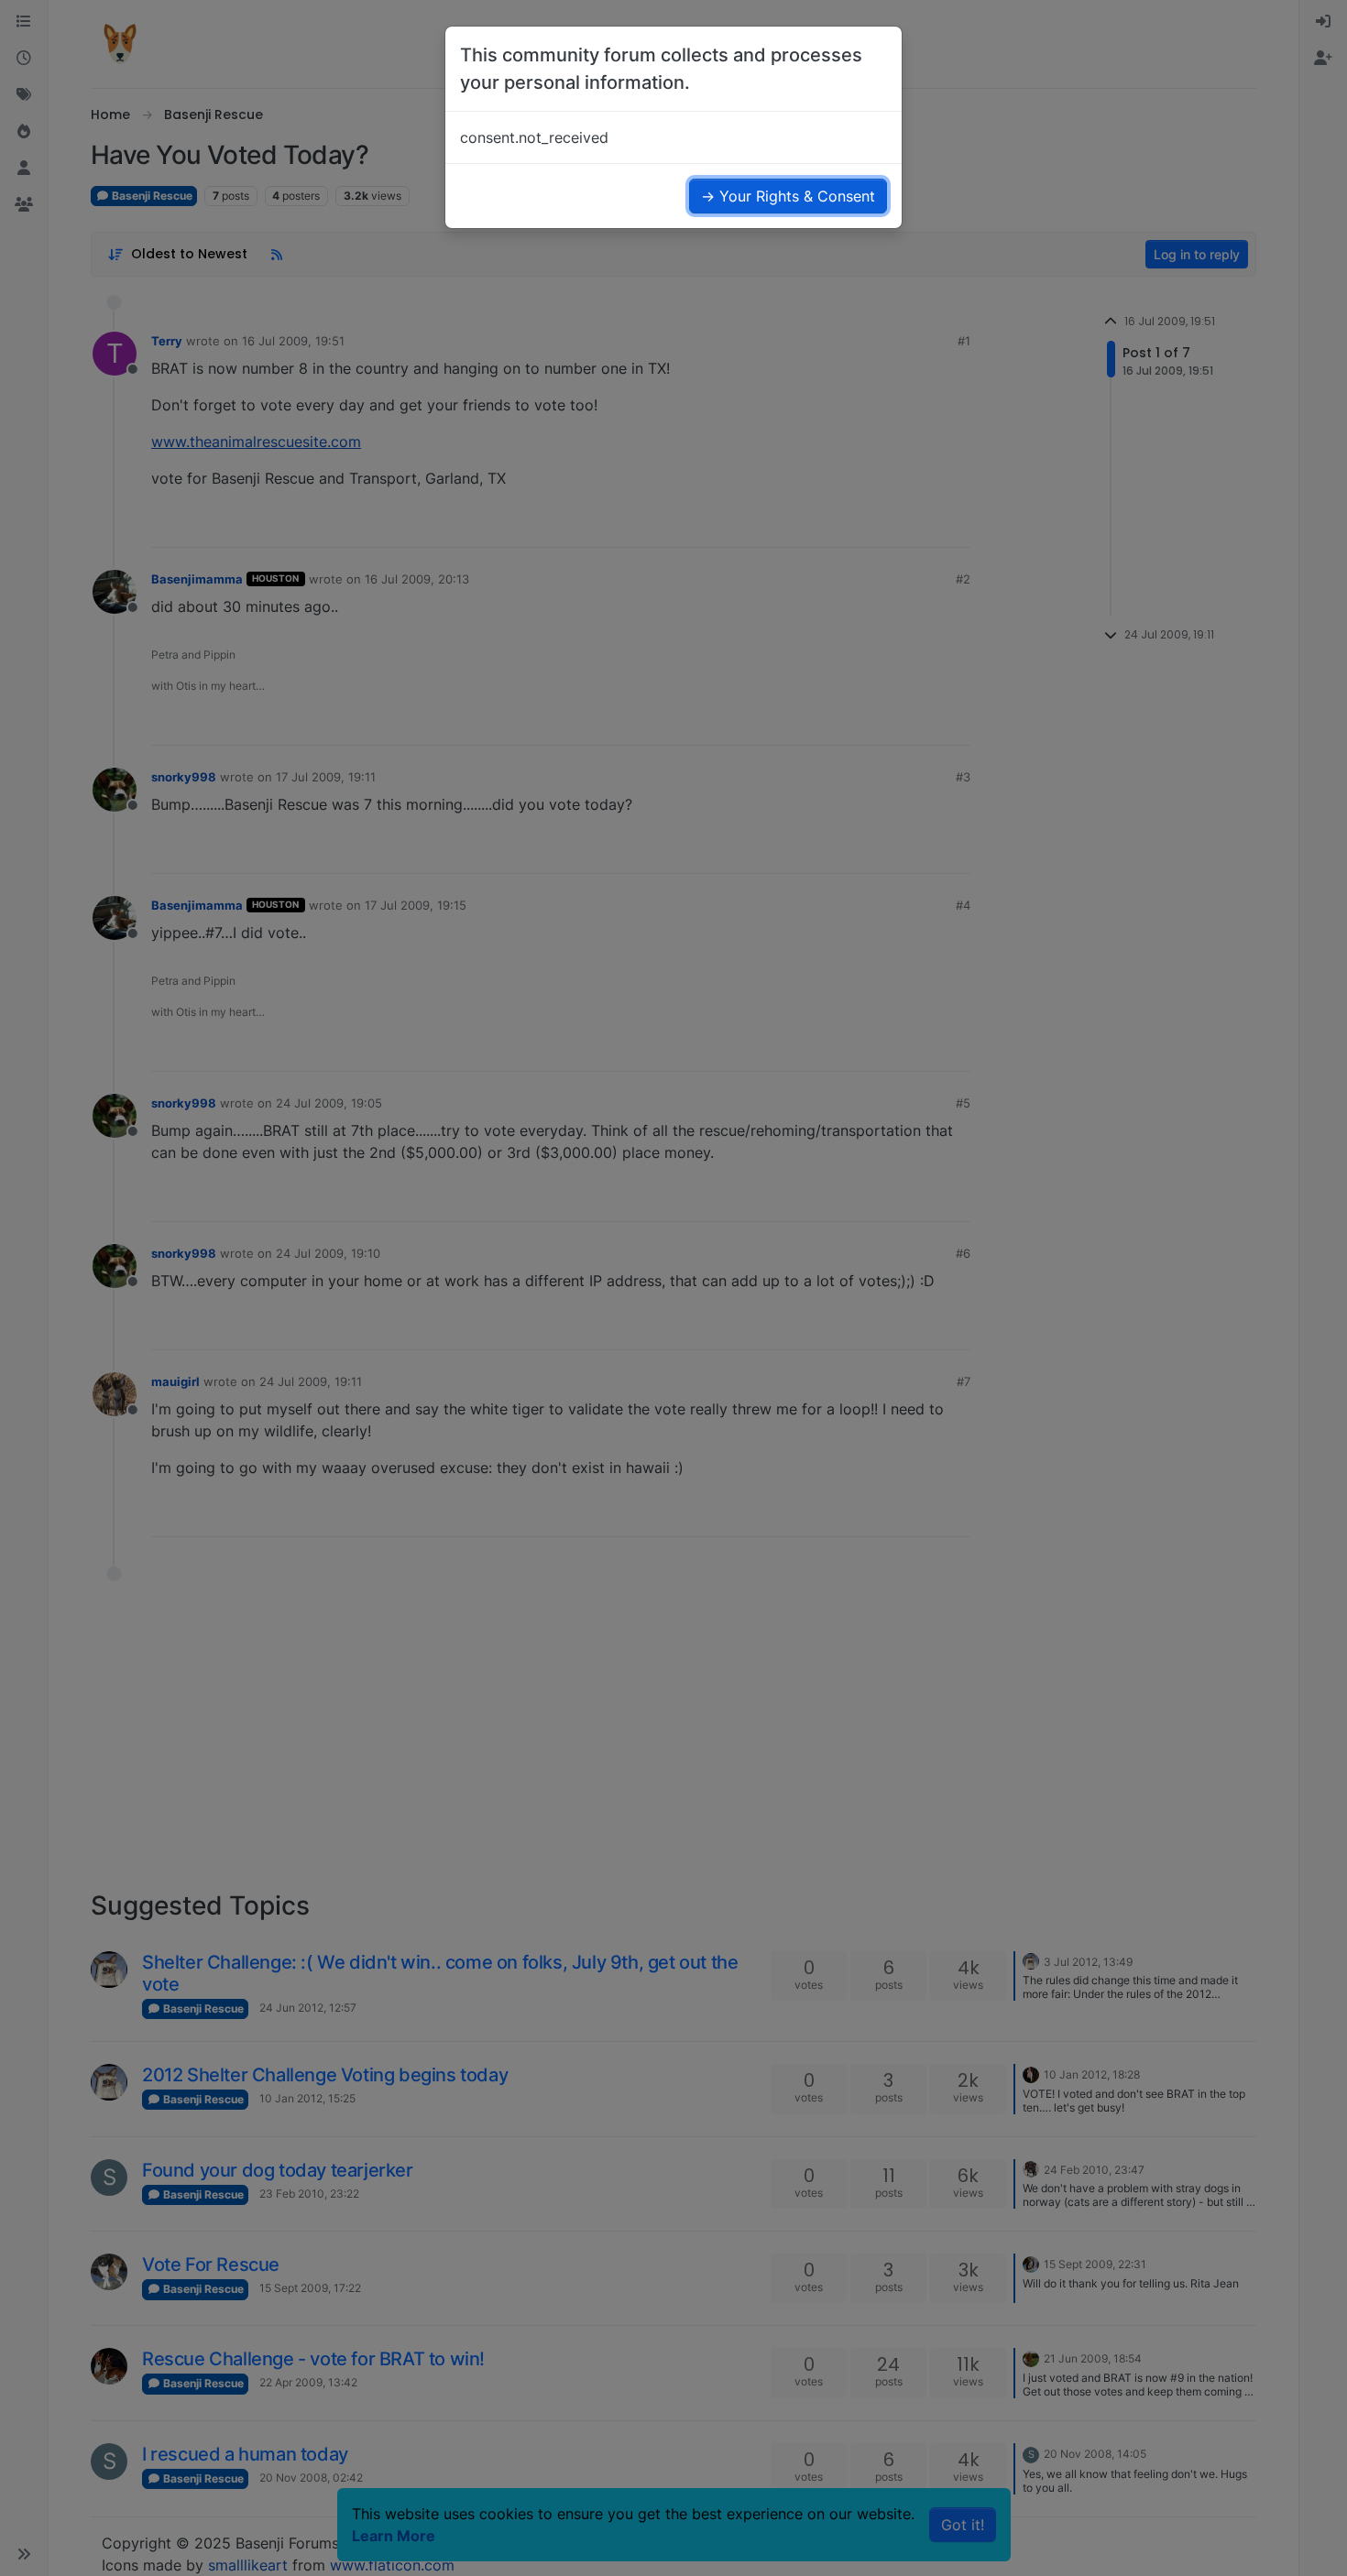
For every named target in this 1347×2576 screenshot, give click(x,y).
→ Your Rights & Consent (788, 196)
